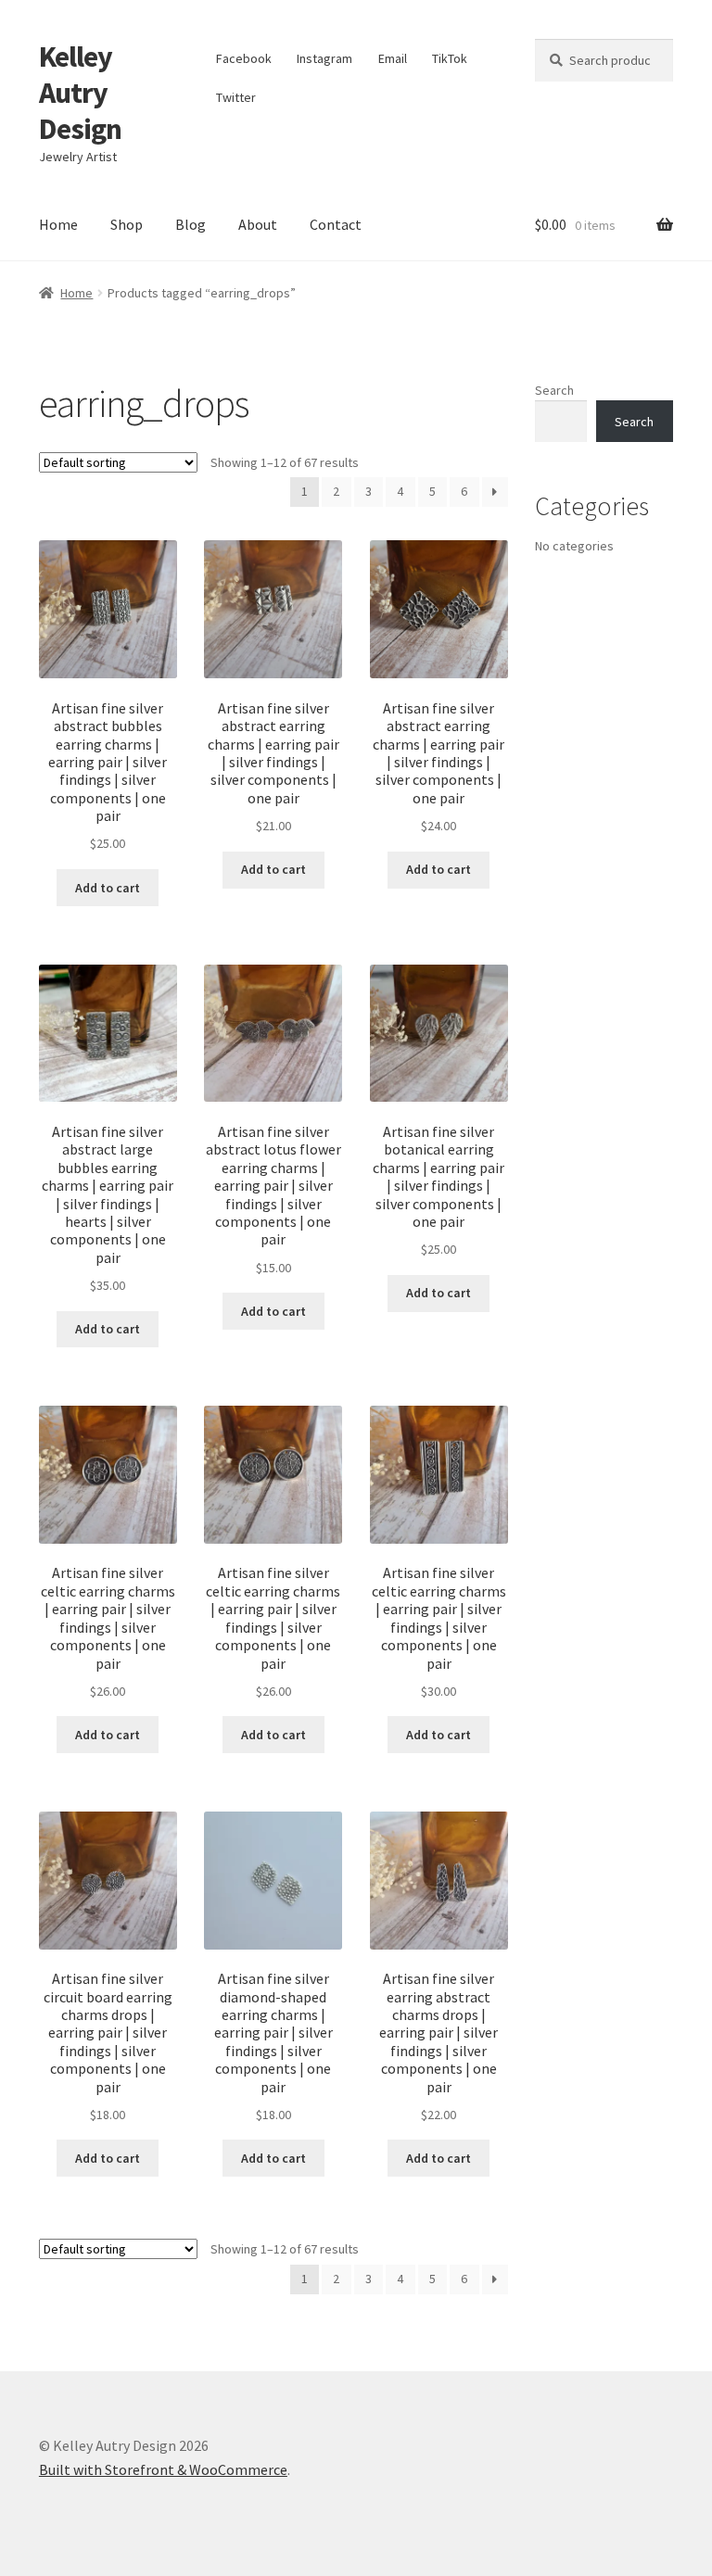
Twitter (236, 97)
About (258, 224)
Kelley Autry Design (80, 93)
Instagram (324, 58)
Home (58, 224)
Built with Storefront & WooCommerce (163, 2469)
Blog (191, 224)
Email (393, 58)
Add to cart (108, 888)
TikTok (450, 58)
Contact (336, 224)
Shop (127, 224)
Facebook (244, 58)
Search (554, 390)
